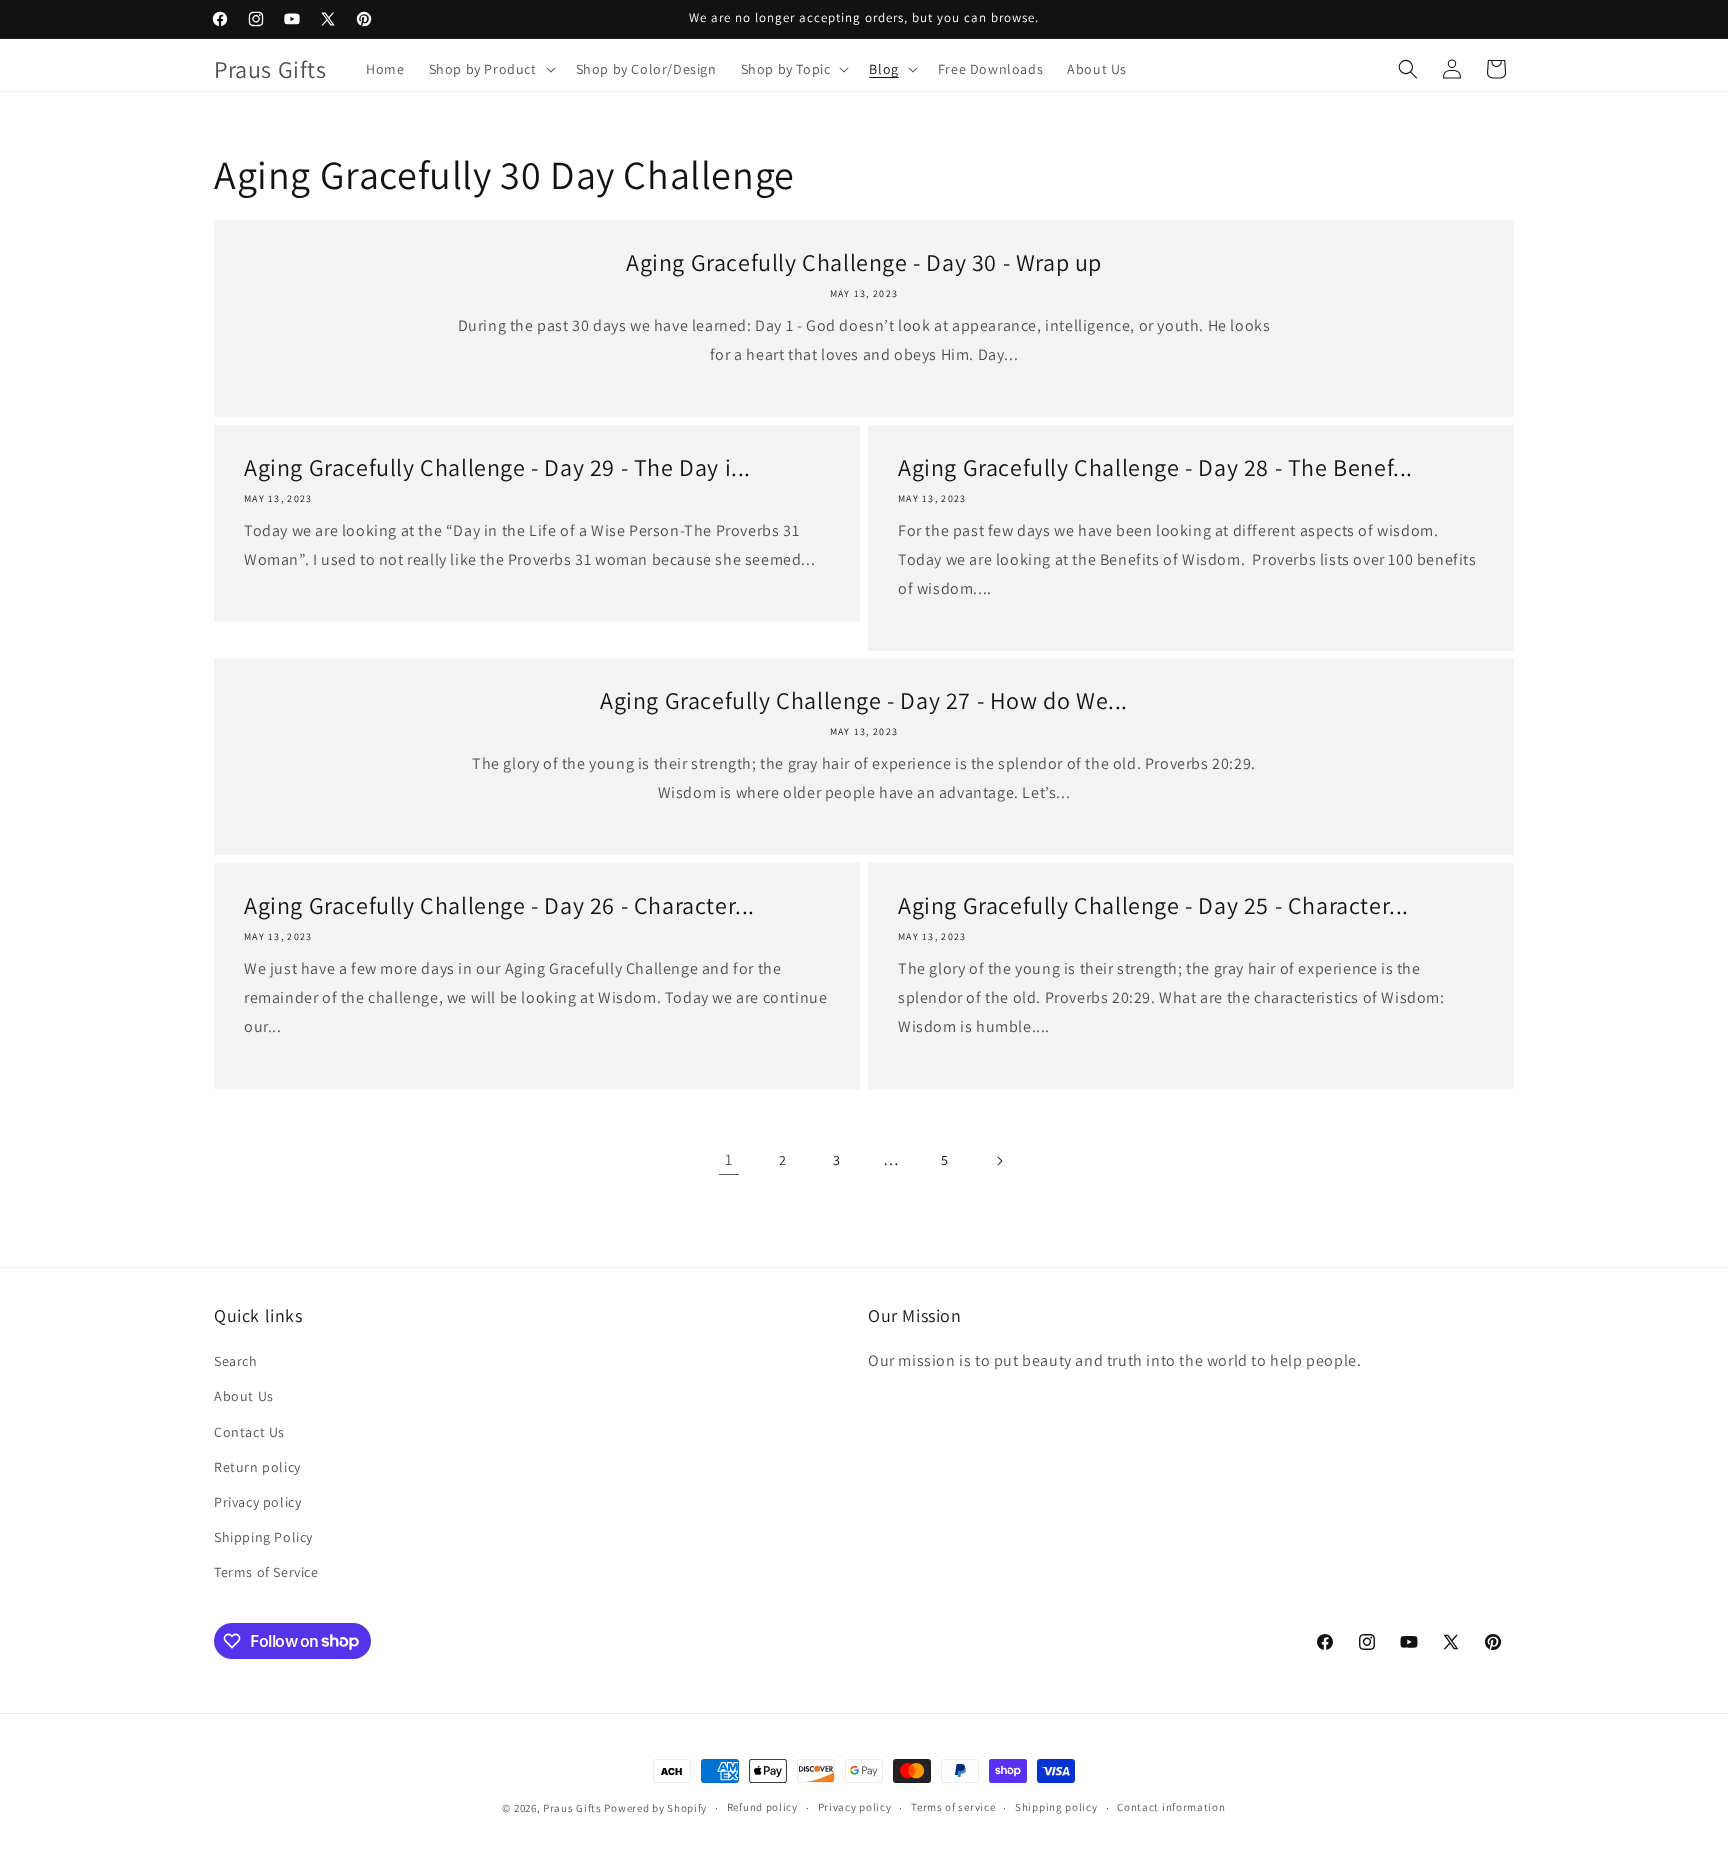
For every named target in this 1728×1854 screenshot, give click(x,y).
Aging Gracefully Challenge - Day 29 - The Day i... (497, 467)
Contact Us (249, 1432)
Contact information (1171, 1807)
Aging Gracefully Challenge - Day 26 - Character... (499, 905)
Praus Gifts (572, 1808)
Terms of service (953, 1807)
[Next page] (999, 1161)
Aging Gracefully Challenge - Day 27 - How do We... (864, 700)
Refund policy (762, 1807)
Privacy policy (257, 1502)
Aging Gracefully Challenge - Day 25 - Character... (1153, 905)
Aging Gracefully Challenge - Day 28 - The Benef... (1155, 467)
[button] (490, 69)
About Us (244, 1396)
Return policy (257, 1467)
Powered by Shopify (655, 1808)
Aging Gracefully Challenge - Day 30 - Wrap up (864, 262)
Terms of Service (266, 1572)
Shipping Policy (263, 1537)
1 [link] (729, 1159)
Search (236, 1361)
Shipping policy (1056, 1807)
